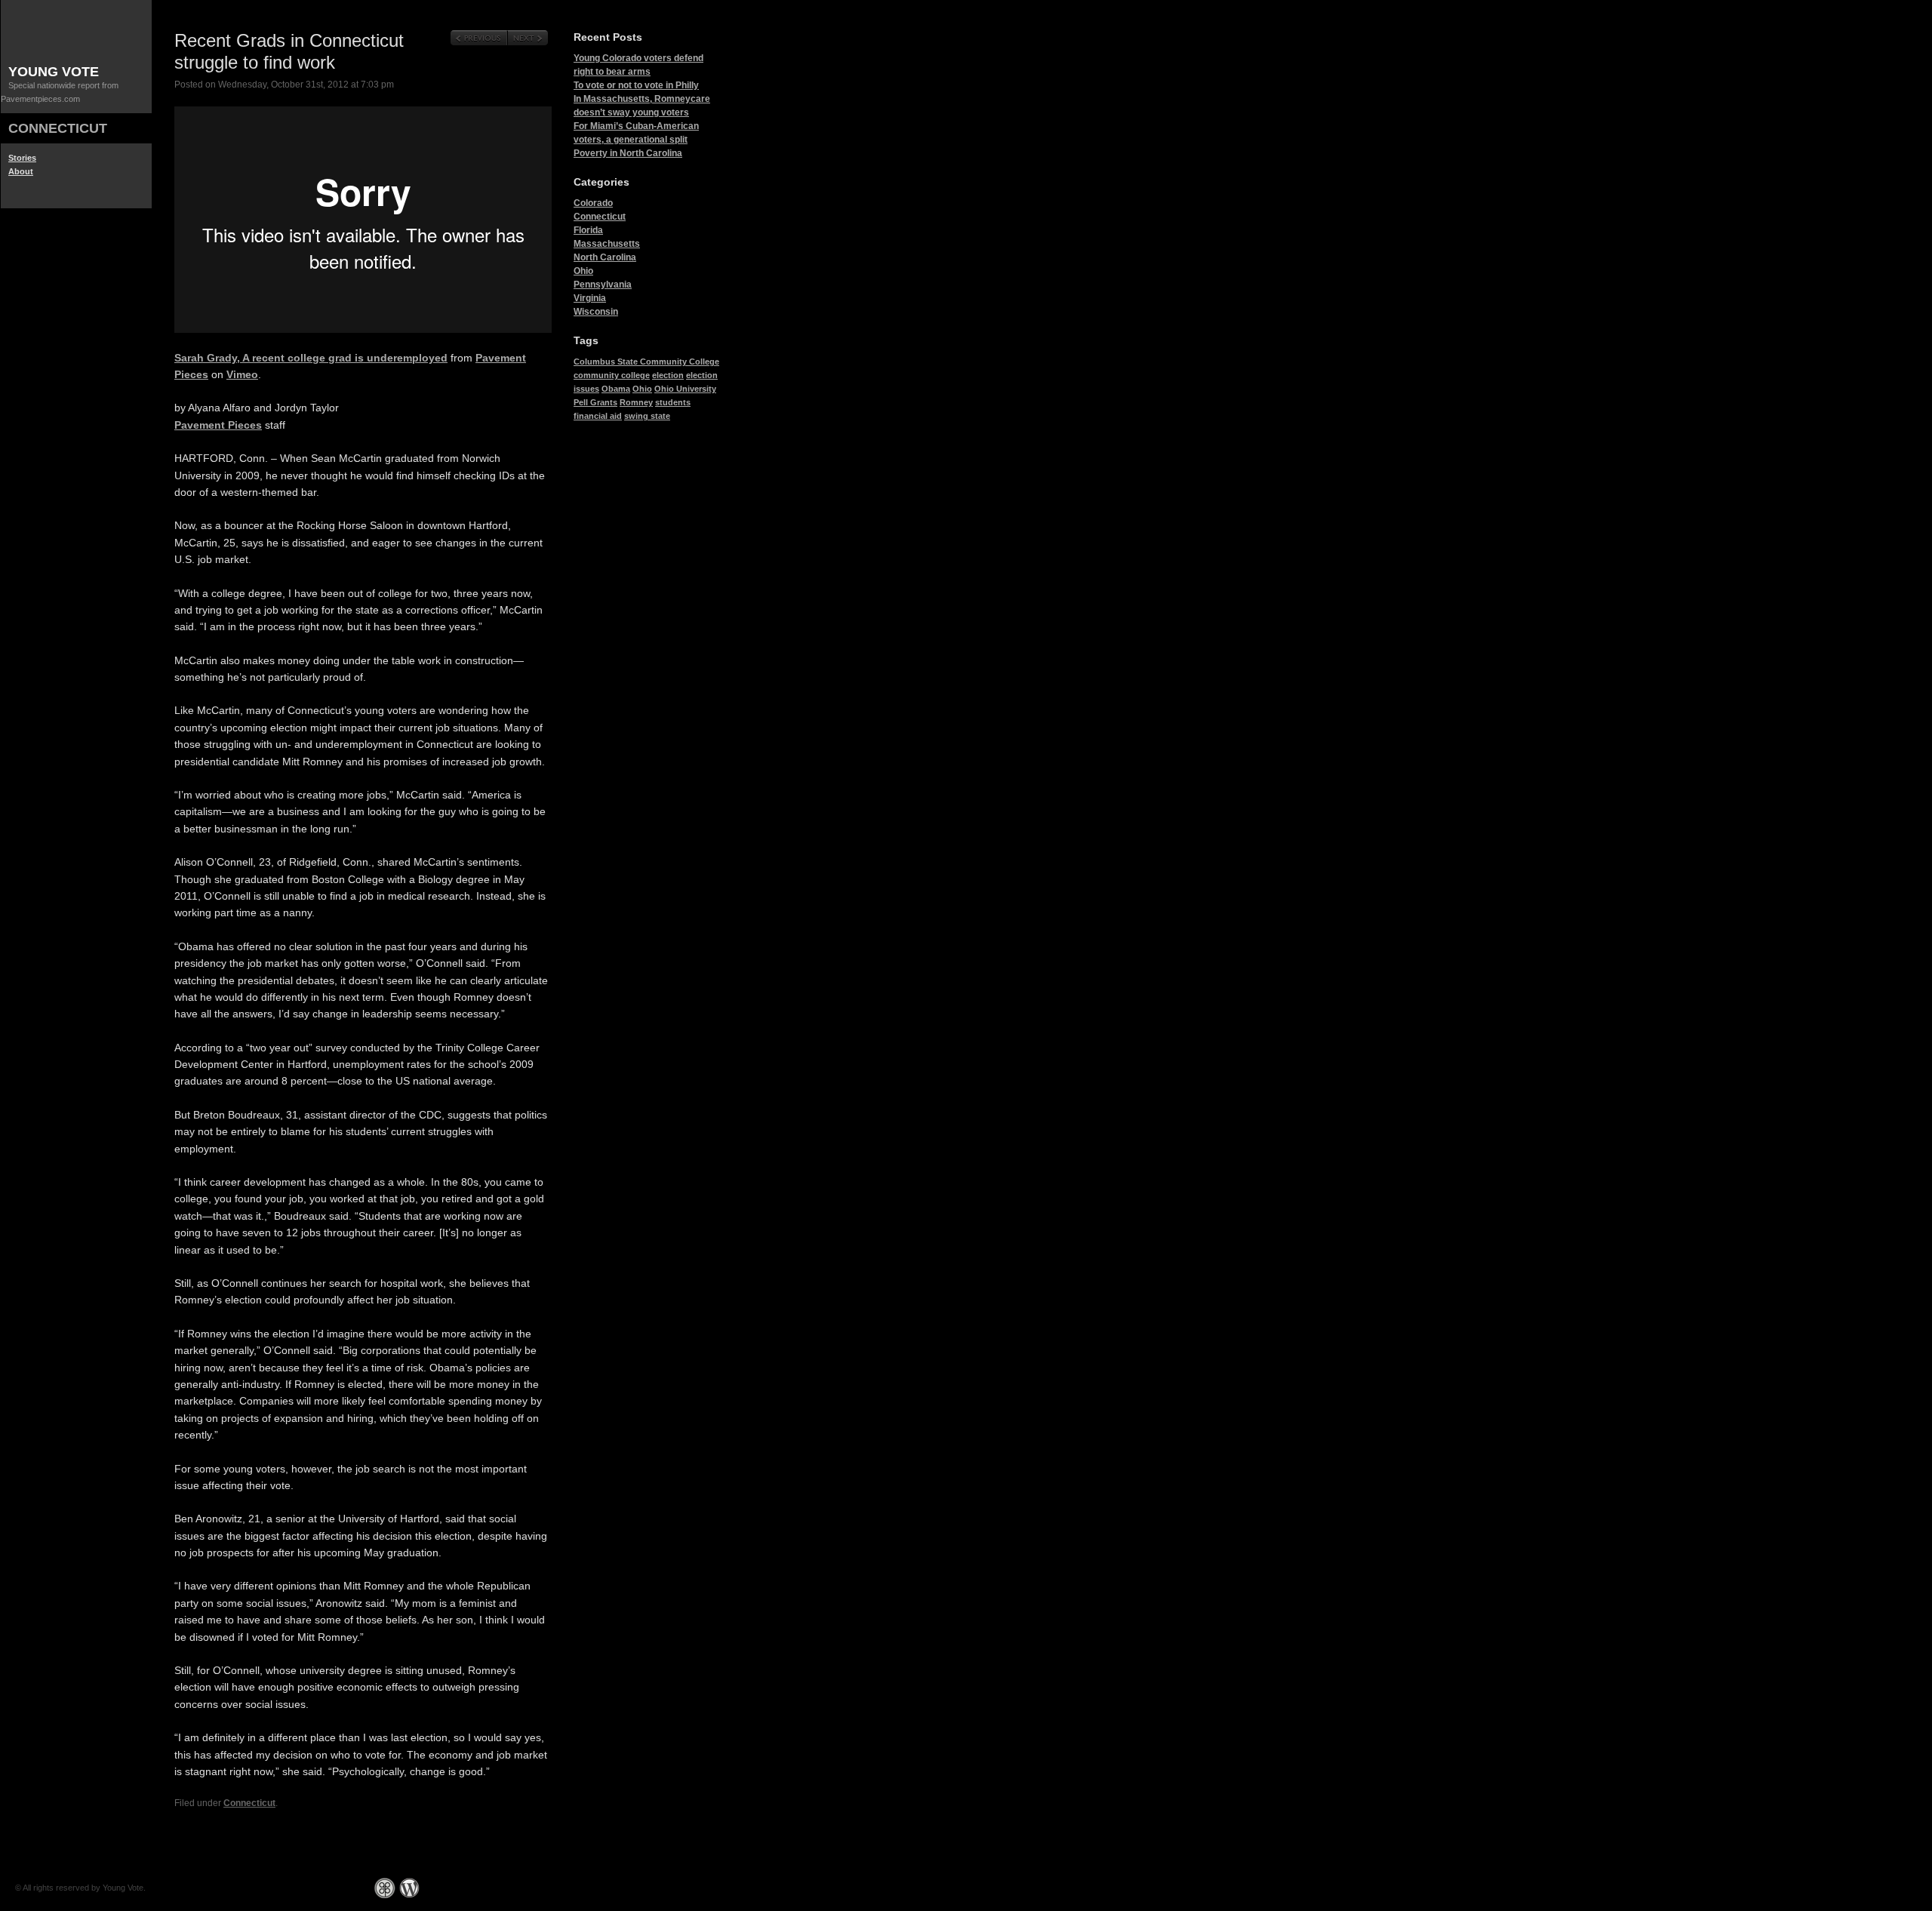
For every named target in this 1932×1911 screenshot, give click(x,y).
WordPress (409, 1888)
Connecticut (58, 128)
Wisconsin (596, 312)
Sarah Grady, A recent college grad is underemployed (311, 358)
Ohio (583, 271)
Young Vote (54, 72)
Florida (588, 230)
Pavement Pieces (218, 425)
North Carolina (605, 257)
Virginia (590, 298)
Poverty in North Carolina (628, 153)
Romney (636, 402)
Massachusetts (607, 244)
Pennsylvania (603, 285)
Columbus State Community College (646, 362)
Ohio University (685, 389)
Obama (616, 389)
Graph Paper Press (385, 1888)
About (21, 171)
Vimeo (242, 374)
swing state (647, 416)
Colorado (593, 203)
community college (612, 375)
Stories (22, 158)
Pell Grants (595, 402)
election (668, 375)
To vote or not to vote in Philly (636, 85)
